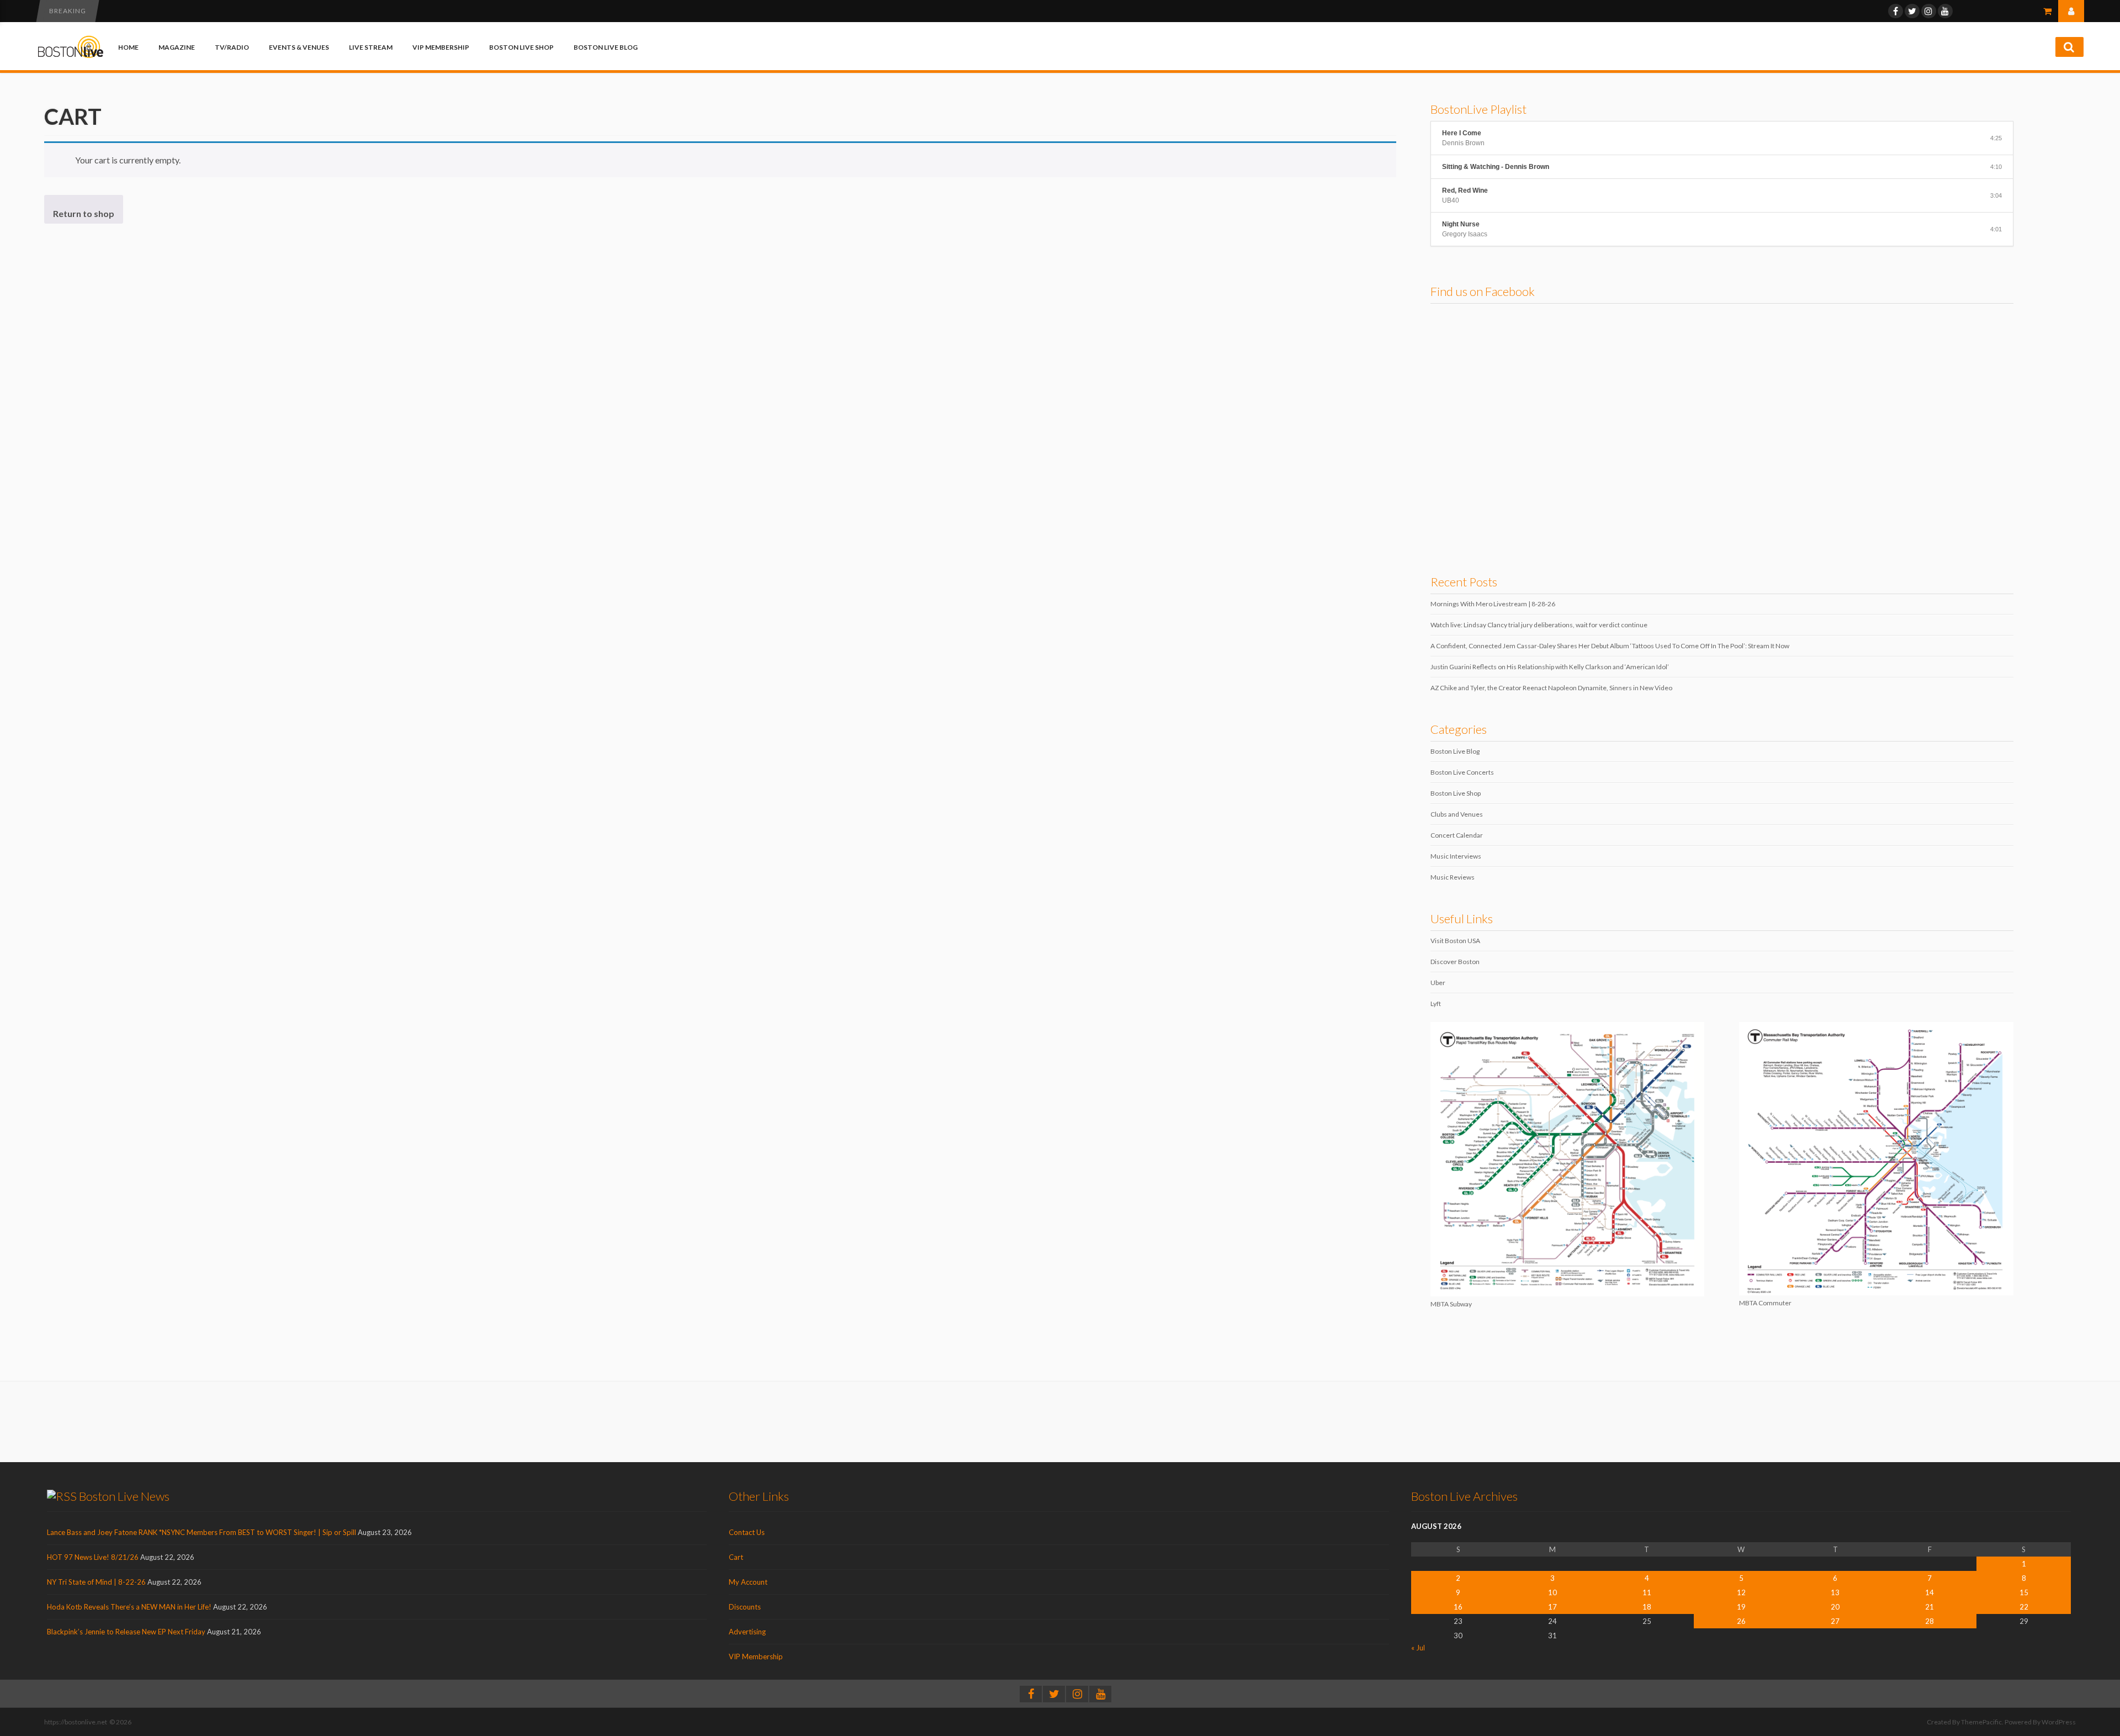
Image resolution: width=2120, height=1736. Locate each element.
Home (128, 47)
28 (1930, 1621)
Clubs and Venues (1457, 814)
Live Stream (371, 47)
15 (2024, 1592)
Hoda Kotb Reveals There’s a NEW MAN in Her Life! (129, 1607)
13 (1835, 1592)
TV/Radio (232, 47)
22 (2024, 1607)
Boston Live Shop (521, 47)
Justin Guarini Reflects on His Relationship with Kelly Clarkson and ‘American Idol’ (1550, 667)
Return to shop (84, 213)
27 (1835, 1621)
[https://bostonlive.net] (71, 56)
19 (1741, 1607)
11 (1647, 1592)
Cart (736, 1557)
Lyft (1436, 1004)
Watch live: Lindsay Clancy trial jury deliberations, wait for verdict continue (1539, 625)
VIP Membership (441, 47)
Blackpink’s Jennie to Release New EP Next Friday (126, 1632)
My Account (748, 1582)
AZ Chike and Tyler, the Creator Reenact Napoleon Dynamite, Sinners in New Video (1551, 688)
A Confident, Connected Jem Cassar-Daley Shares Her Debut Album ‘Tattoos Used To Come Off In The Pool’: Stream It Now (1610, 646)
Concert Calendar (1457, 835)
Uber (1438, 983)
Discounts (745, 1607)
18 (1647, 1607)
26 (1741, 1621)
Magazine (177, 47)
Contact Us (747, 1532)
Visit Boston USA (1455, 941)
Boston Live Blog (606, 47)
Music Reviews (1453, 877)
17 (1552, 1607)
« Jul (1418, 1648)
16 (1458, 1607)
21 (1930, 1607)
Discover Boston (1455, 962)
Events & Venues (299, 47)
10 (1552, 1592)
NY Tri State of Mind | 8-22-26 (96, 1582)
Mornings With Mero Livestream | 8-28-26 (1493, 604)
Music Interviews (1456, 856)
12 (1741, 1592)
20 (1835, 1607)
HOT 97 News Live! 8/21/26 (93, 1557)
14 (1930, 1592)
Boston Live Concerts (1462, 772)
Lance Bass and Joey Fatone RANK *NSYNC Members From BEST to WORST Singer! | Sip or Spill (202, 1532)
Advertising (747, 1632)
